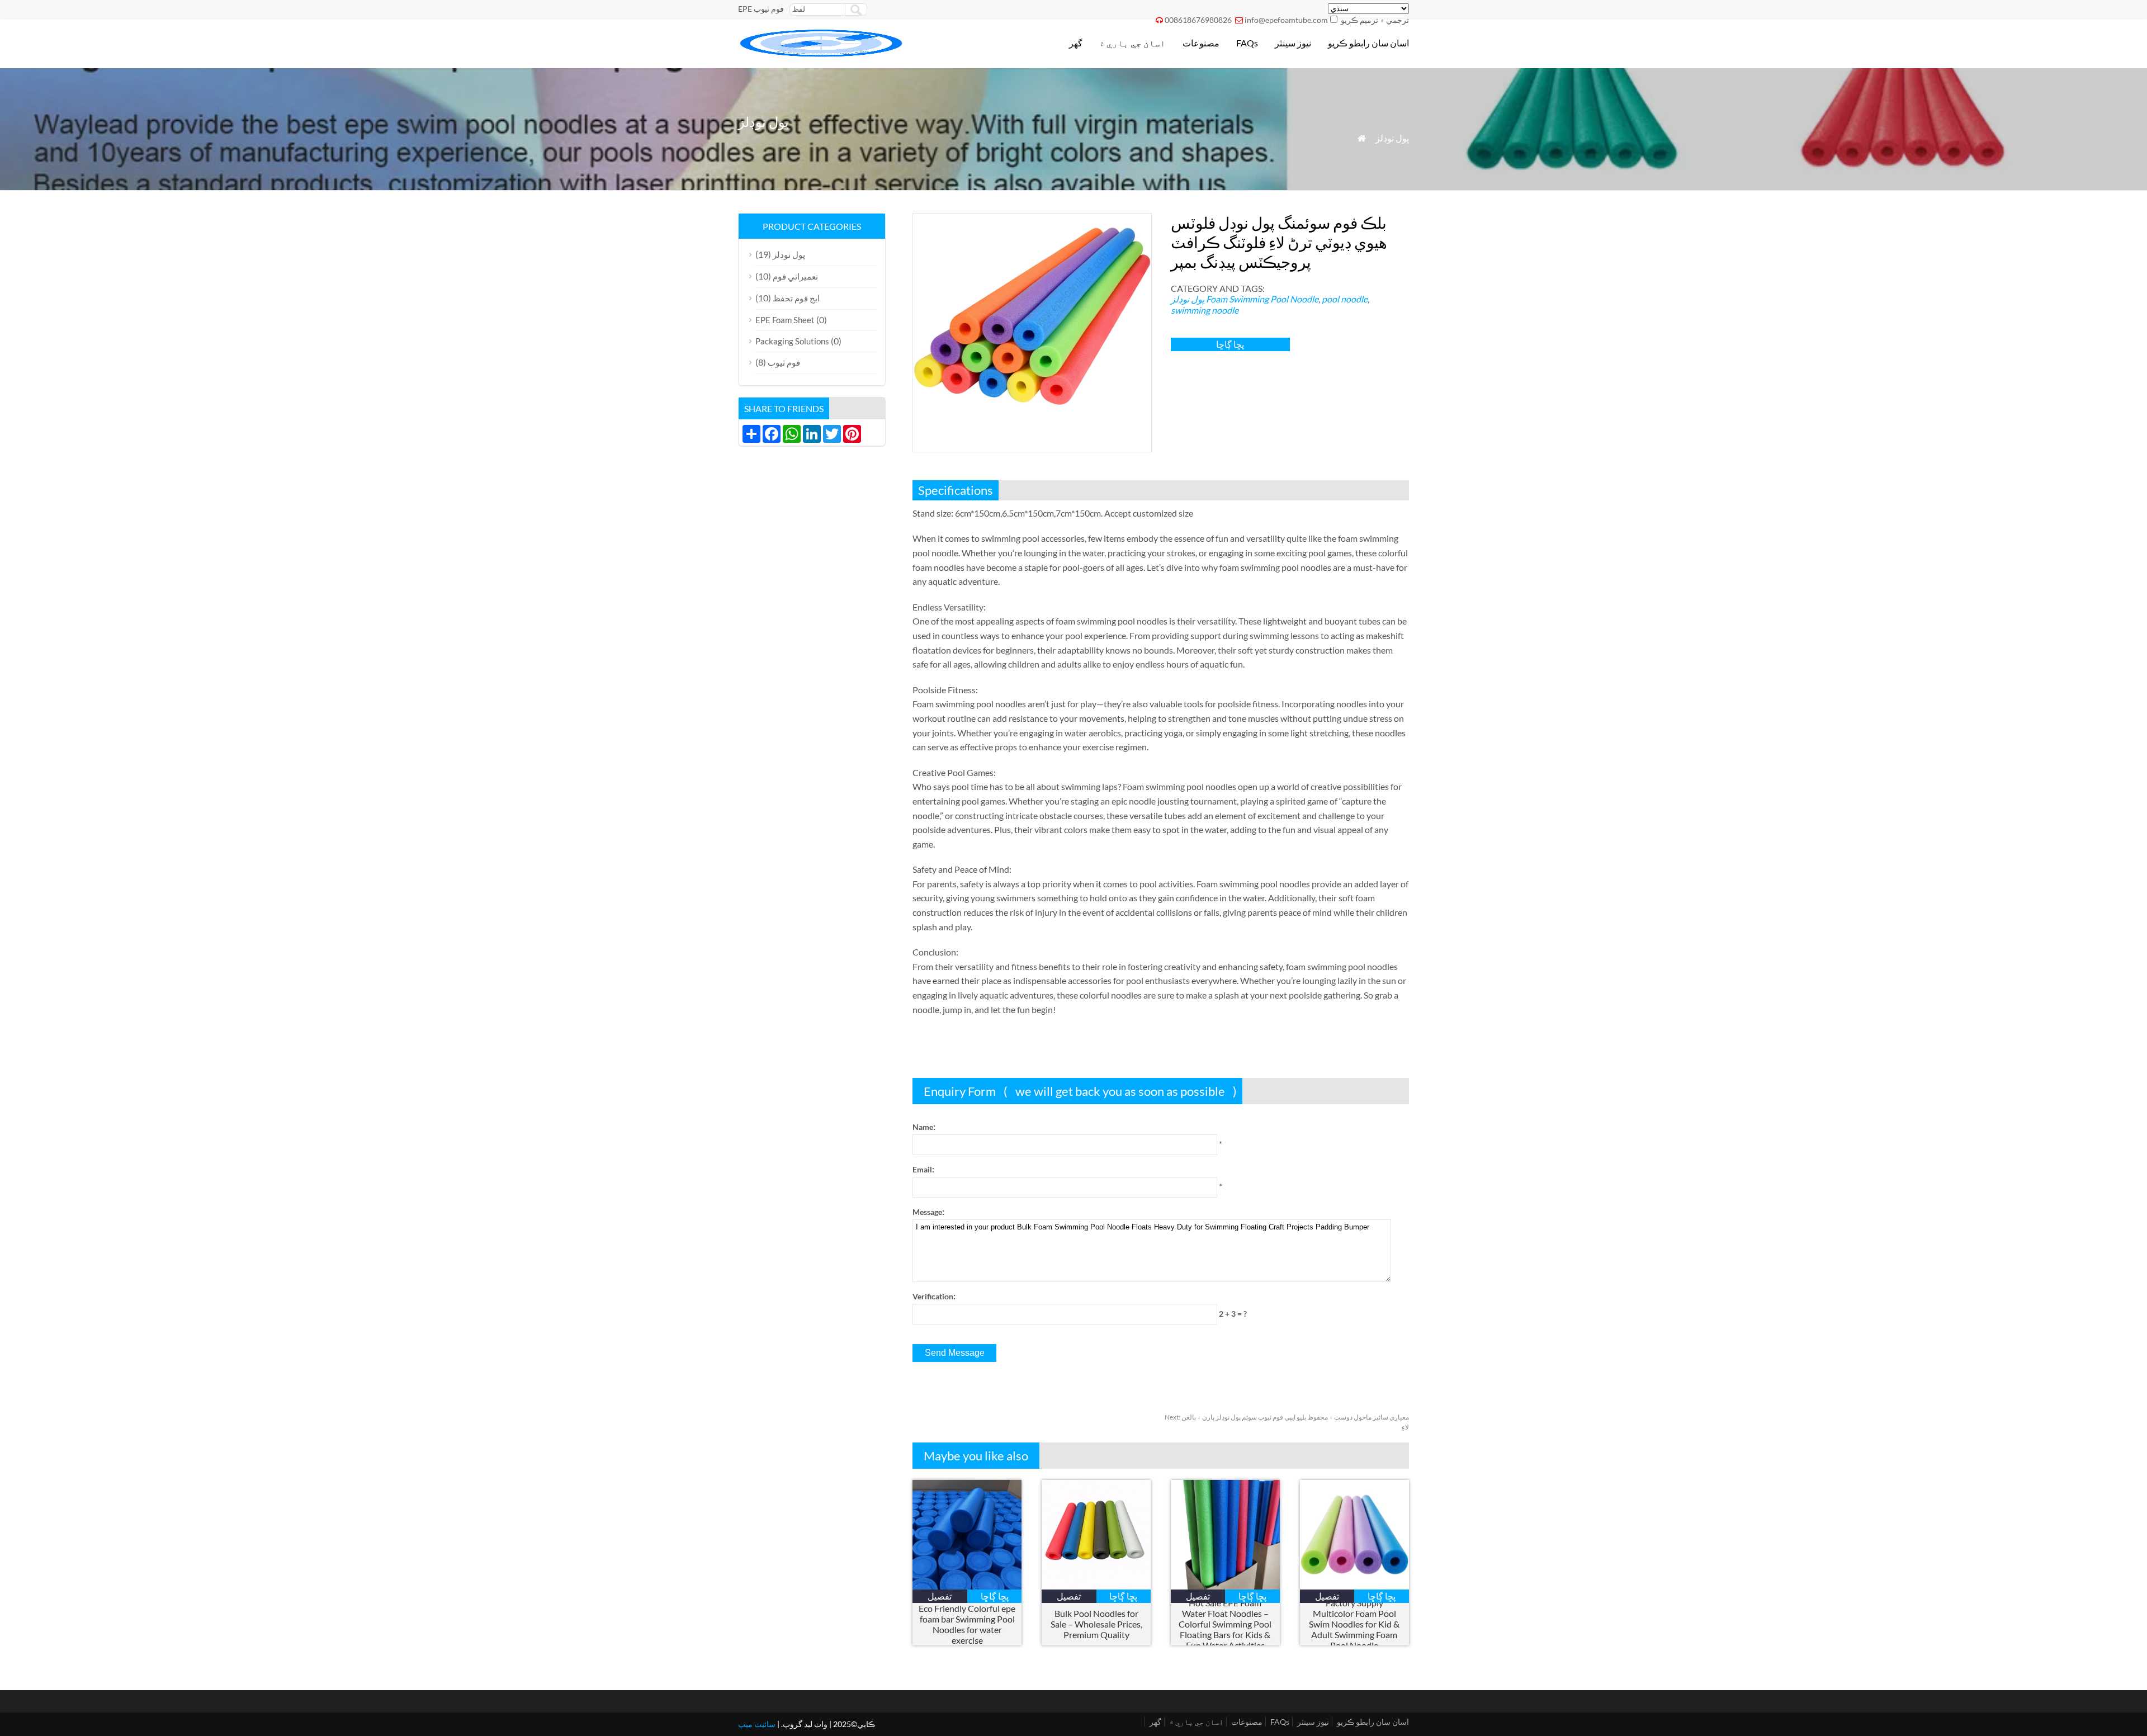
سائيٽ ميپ (757, 1724)
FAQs (1247, 43)
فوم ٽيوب (784, 362)
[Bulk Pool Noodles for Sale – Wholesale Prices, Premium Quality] (1096, 1586)
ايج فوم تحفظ (796, 298)
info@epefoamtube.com (1286, 20)
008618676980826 (1198, 20)
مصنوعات (1201, 43)
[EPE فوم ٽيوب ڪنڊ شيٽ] (822, 53)
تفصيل (940, 1596)
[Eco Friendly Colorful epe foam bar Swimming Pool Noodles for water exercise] (967, 1586)
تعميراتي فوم (795, 276)
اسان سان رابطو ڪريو (1368, 43)
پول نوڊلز (1392, 138)
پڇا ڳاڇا (1230, 344)
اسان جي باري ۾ (1132, 43)
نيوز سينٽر (1293, 43)
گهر (1076, 43)
